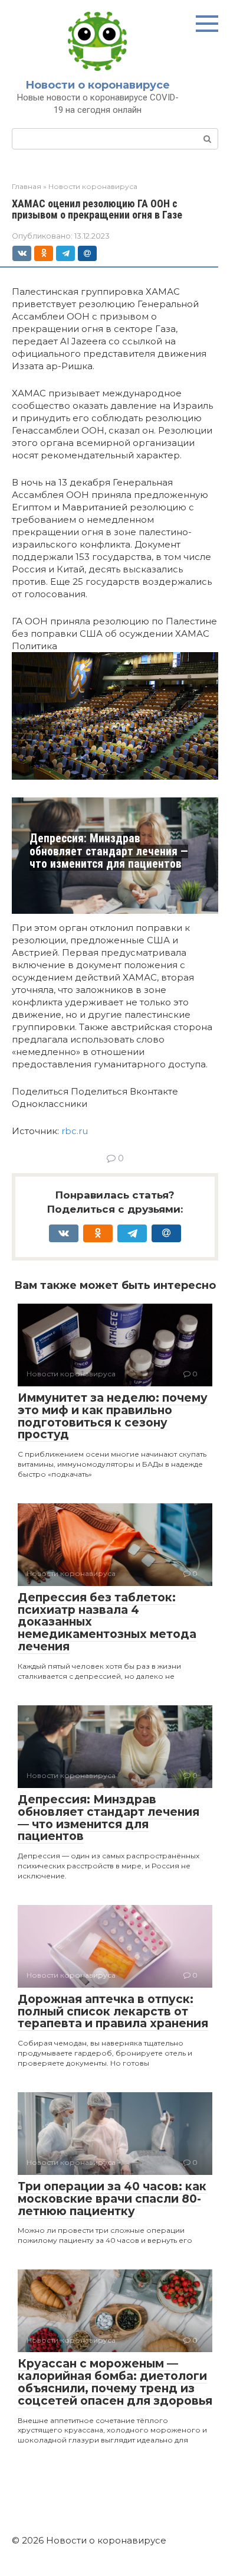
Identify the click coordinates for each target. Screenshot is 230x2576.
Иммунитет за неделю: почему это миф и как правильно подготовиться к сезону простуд (113, 1416)
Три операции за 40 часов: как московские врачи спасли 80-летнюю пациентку (112, 2199)
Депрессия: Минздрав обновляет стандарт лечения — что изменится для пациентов (109, 851)
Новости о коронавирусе (98, 85)
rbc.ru (75, 1131)
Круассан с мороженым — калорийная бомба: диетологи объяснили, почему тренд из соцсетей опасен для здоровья (115, 2382)
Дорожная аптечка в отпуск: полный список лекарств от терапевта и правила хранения (113, 2012)
